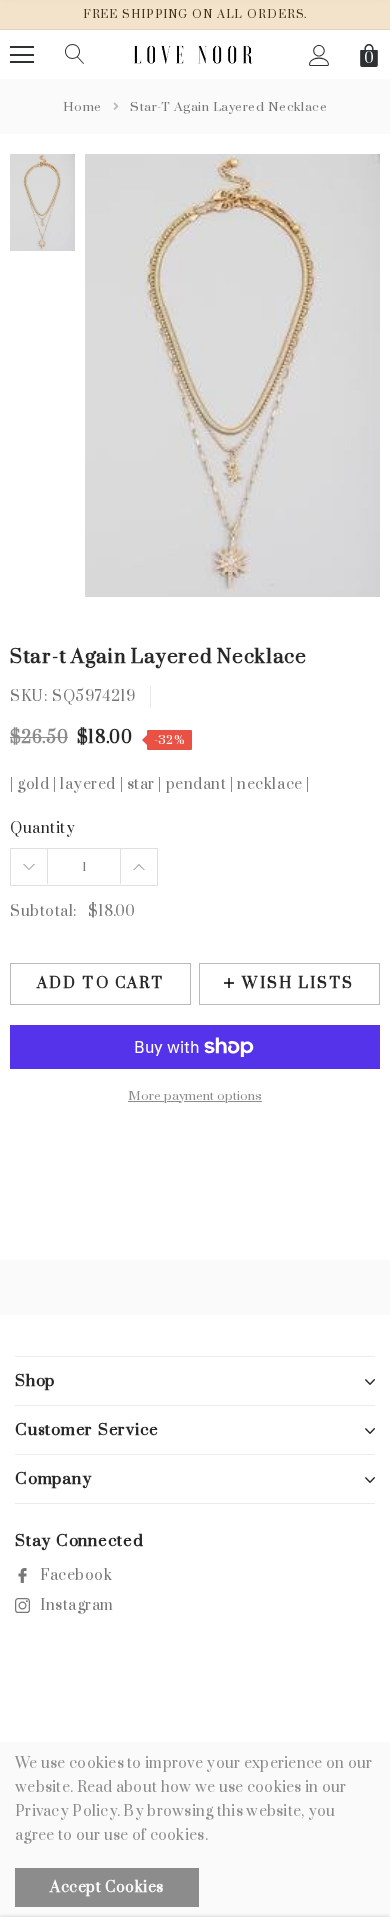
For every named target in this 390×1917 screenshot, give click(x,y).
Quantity (42, 828)
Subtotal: (43, 911)
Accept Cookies (107, 1887)
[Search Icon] (75, 55)
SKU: (28, 696)
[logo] (195, 54)
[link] (42, 202)
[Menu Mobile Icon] (22, 55)
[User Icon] (319, 55)
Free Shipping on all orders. (195, 14)
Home (82, 107)
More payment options (195, 1096)
